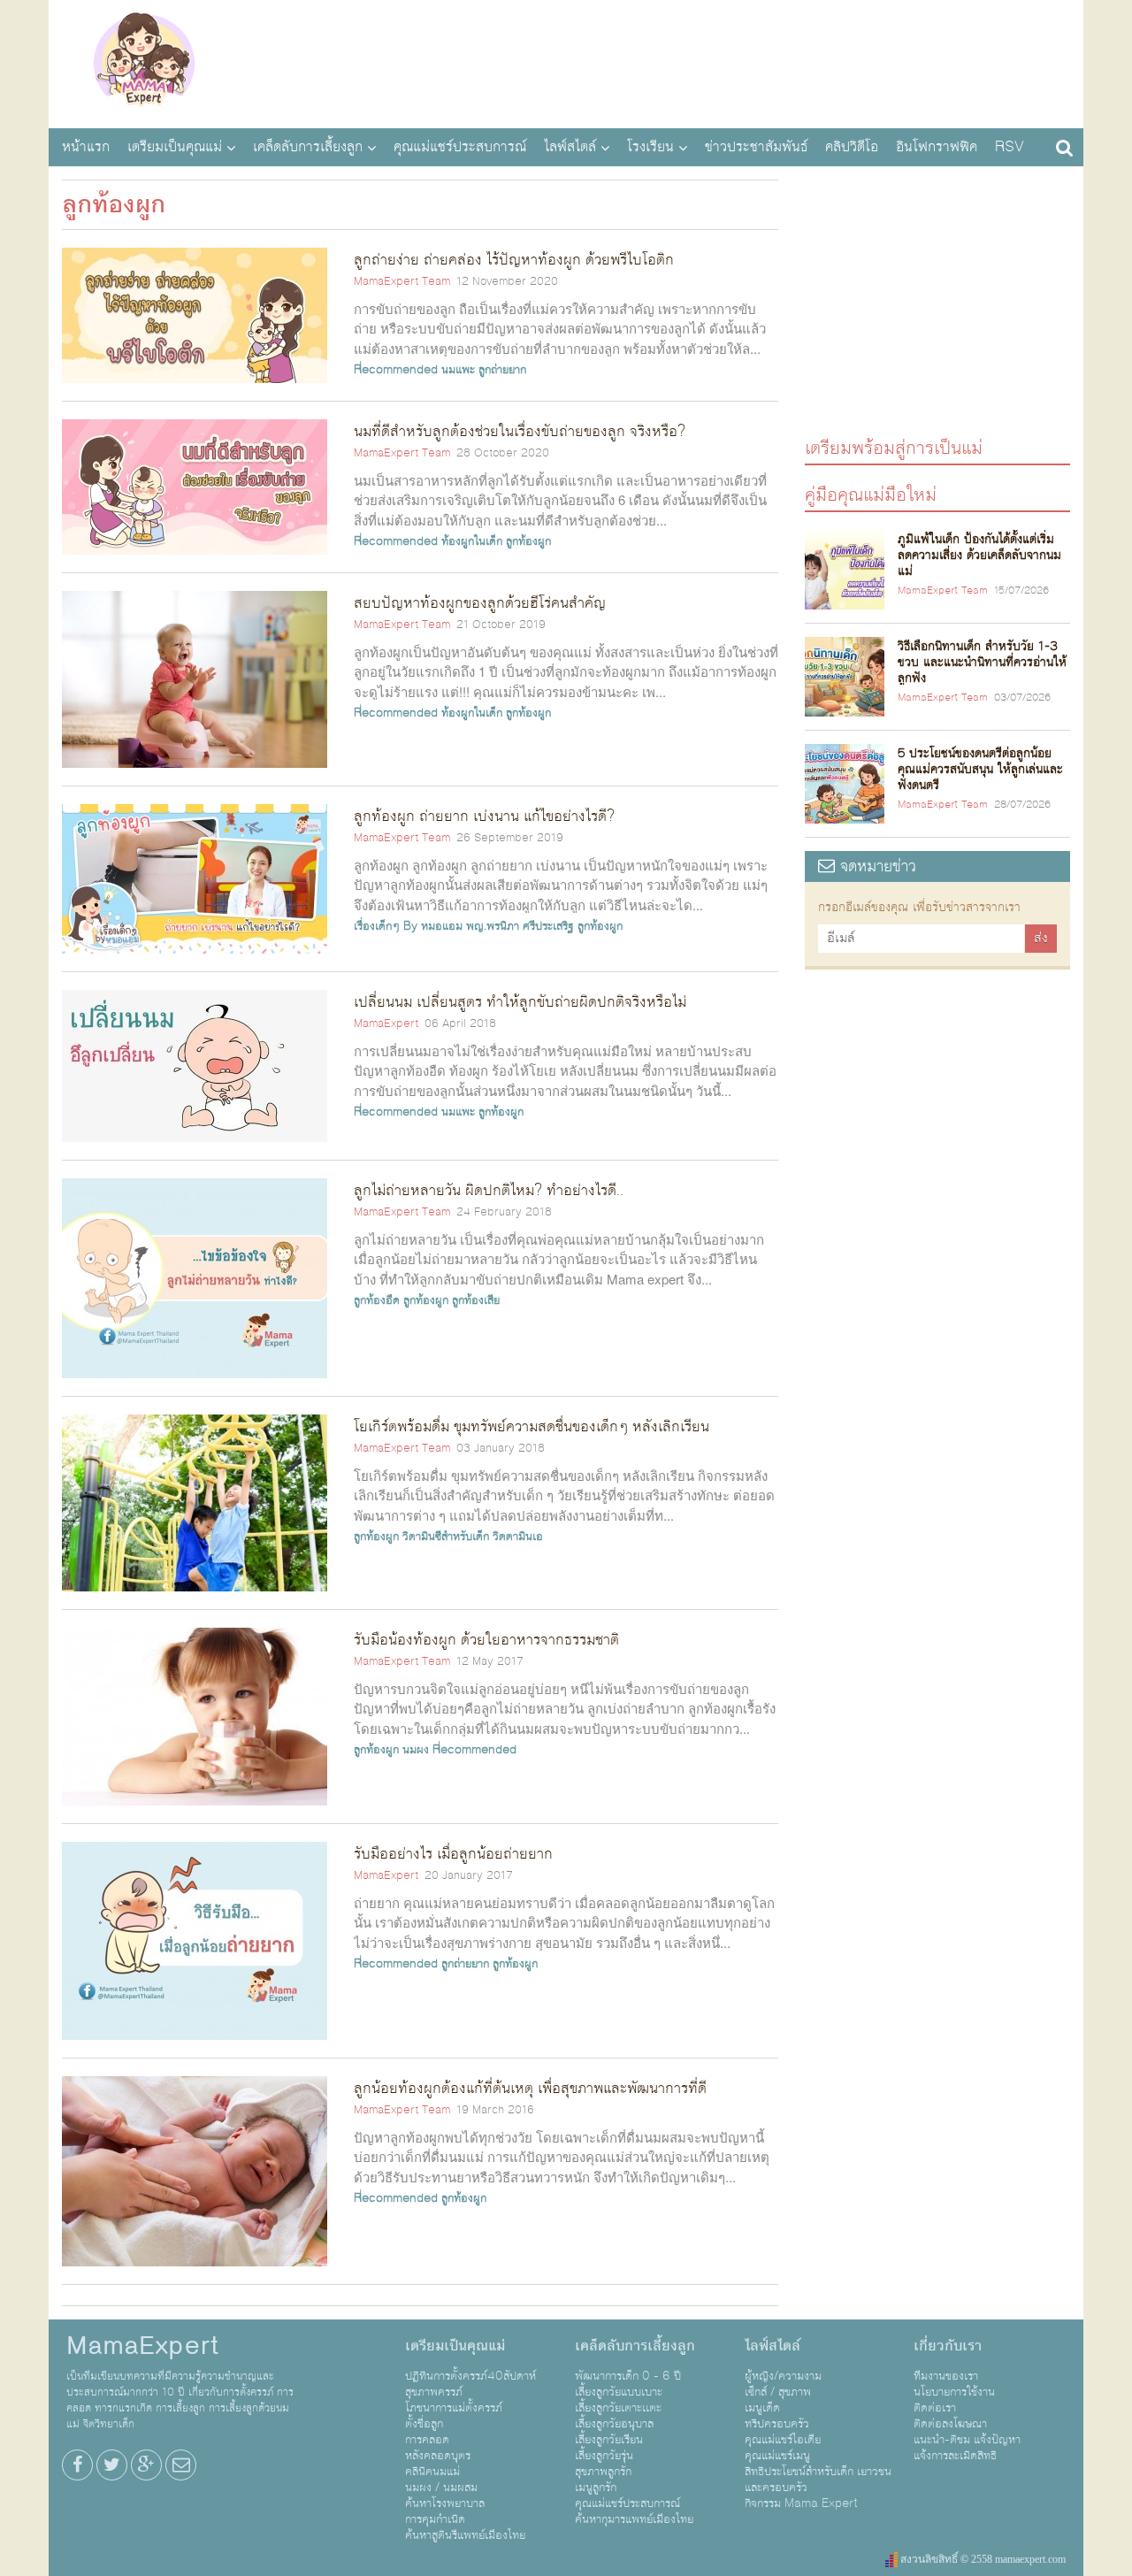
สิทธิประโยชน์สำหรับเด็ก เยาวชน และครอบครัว (818, 2480)
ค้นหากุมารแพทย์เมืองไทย (634, 2519)
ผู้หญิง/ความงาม (783, 2376)
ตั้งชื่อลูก (424, 2424)
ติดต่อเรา (935, 2408)
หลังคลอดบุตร (438, 2456)
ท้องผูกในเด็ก (472, 541)
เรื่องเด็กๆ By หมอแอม (408, 926)
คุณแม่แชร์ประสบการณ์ (460, 147)
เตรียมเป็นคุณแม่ (175, 147)
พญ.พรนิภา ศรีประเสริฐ (520, 926)
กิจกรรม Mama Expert (801, 2503)
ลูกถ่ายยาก (502, 370)
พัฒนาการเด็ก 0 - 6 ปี (628, 2376)
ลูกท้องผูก (528, 541)
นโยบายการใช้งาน (954, 2392)
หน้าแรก (86, 147)
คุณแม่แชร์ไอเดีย (783, 2440)
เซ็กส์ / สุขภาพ (778, 2392)
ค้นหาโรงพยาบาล (445, 2503)
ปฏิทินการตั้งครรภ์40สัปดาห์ (470, 2376)
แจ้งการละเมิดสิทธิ (955, 2456)
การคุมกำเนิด (435, 2519)
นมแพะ (458, 370)
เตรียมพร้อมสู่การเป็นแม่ (894, 447)
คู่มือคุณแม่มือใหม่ (871, 494)
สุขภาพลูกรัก (603, 2472)
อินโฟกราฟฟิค (937, 147)
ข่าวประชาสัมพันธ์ (756, 147)
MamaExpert (144, 62)
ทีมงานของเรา (946, 2376)
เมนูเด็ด (762, 2408)
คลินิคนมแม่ (432, 2472)
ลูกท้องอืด (377, 1300)
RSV (1010, 147)
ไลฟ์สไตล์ (570, 147)
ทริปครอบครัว (777, 2424)
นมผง (416, 1750)
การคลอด (427, 2440)
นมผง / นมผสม (441, 2488)
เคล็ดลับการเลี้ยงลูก (308, 147)
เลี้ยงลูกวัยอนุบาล (614, 2424)
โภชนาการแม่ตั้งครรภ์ (454, 2408)
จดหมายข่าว (876, 866)
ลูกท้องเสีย (476, 1300)
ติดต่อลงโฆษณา (950, 2424)
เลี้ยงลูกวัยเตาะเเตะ (618, 2408)
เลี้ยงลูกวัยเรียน (609, 2440)
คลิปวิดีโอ (852, 147)
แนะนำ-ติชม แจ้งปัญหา (967, 2440)
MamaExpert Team (402, 281)
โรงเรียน (650, 147)
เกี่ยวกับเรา (948, 2346)
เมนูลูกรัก (596, 2488)
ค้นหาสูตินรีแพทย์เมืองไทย (465, 2535)
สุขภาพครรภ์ (434, 2392)
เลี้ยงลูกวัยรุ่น (604, 2456)
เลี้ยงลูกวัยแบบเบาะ (619, 2392)
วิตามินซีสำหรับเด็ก (446, 1537)
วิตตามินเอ (518, 1537)
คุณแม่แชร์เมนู (777, 2456)
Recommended (396, 370)
